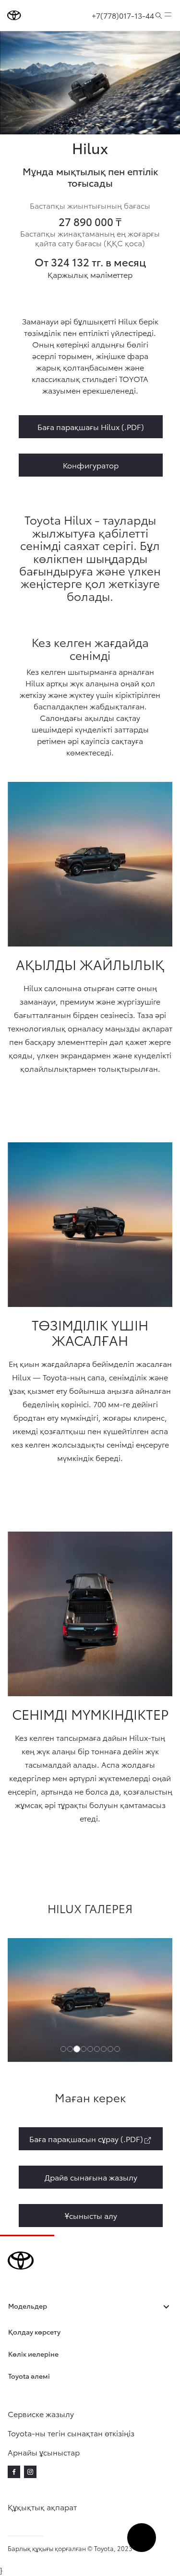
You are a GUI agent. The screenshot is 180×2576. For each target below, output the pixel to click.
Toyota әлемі (29, 2376)
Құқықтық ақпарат (42, 2507)
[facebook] (14, 2472)
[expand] (168, 15)
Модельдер (28, 2306)
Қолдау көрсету (34, 2332)
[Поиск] (159, 15)
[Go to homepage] (14, 15)
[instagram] (30, 2472)
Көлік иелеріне (33, 2354)
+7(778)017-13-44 (123, 15)
